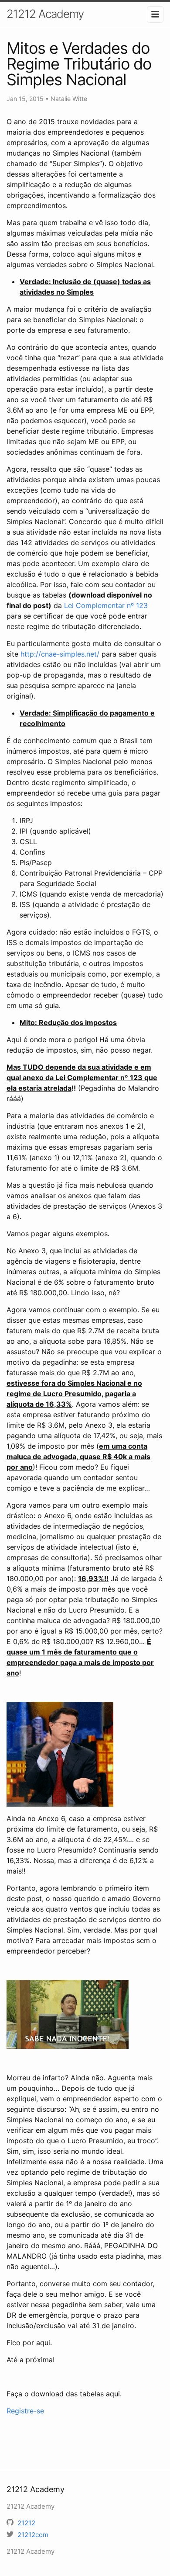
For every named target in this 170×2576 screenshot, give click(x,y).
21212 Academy (45, 14)
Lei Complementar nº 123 (106, 605)
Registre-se (25, 2411)
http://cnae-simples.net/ (60, 654)
